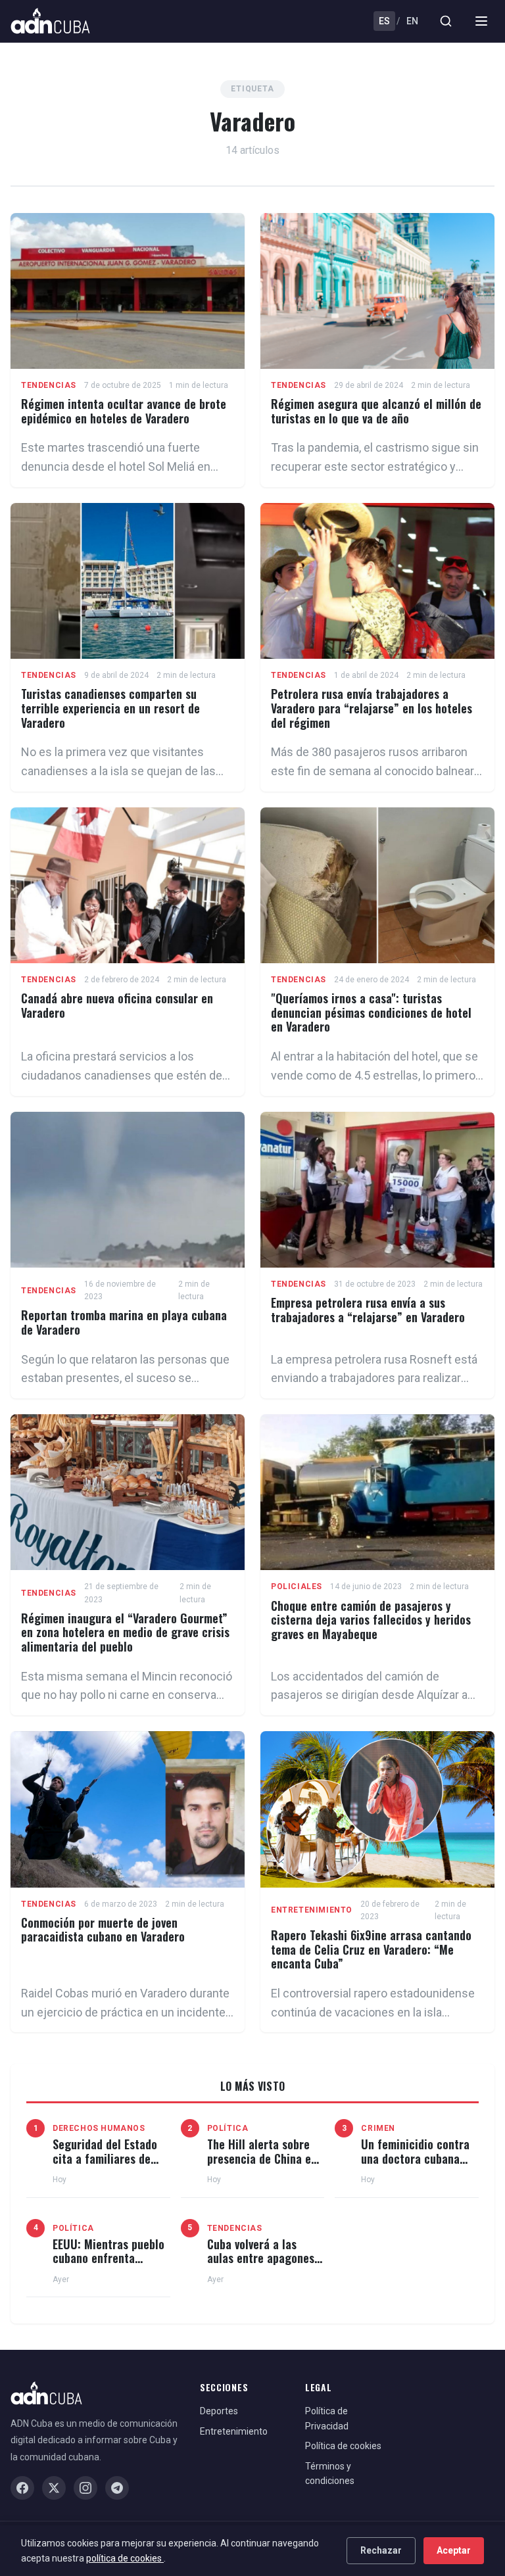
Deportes (219, 2411)
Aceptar (454, 2550)
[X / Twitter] (54, 2488)
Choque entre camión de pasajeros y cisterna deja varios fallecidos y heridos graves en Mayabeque (371, 1620)
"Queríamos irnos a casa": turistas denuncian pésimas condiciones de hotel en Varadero (371, 1012)
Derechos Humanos (99, 2128)
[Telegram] (117, 2488)
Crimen (378, 2128)
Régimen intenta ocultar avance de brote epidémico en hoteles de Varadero (124, 411)
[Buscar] (446, 21)
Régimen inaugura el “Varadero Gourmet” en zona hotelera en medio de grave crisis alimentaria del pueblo (125, 1632)
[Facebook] (22, 2488)
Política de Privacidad (327, 2418)
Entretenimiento (312, 1910)
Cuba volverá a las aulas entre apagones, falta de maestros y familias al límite (262, 2265)
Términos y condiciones (330, 2473)
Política (228, 2128)
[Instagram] (85, 2488)
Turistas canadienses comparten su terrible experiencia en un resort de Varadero (110, 708)
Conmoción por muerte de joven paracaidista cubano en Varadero (103, 1930)
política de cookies (125, 2558)
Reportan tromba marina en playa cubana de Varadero (124, 1322)
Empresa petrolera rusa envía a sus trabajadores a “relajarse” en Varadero (368, 1310)
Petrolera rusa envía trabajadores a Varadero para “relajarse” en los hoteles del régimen (372, 708)
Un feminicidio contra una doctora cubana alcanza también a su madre (415, 2165)
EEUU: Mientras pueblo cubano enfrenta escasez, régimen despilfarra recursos (108, 2265)
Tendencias (49, 385)
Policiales (297, 1586)
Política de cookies (343, 2446)
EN (412, 21)
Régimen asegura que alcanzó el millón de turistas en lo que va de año (376, 411)
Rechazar (381, 2550)
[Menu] (481, 21)
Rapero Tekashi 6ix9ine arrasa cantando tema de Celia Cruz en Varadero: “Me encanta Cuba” (371, 1949)
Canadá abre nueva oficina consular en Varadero (117, 1005)
